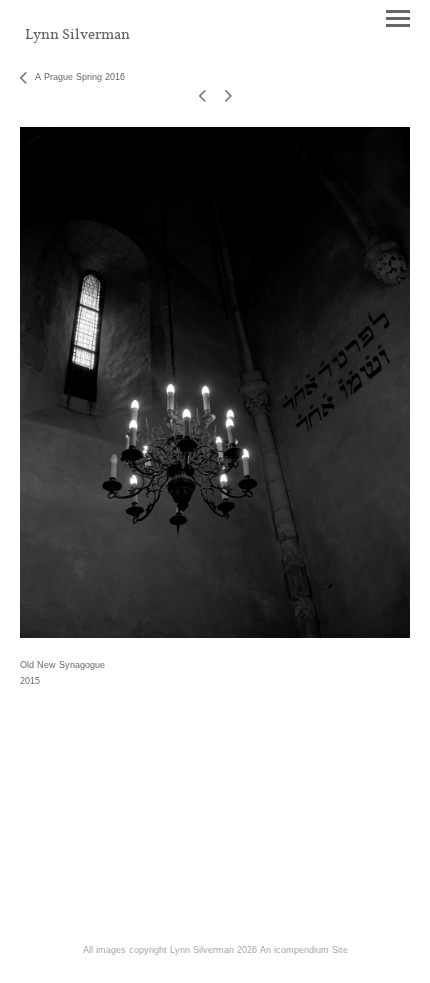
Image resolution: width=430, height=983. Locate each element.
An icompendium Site (304, 950)
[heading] (77, 35)
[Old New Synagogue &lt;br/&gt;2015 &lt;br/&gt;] (215, 382)
